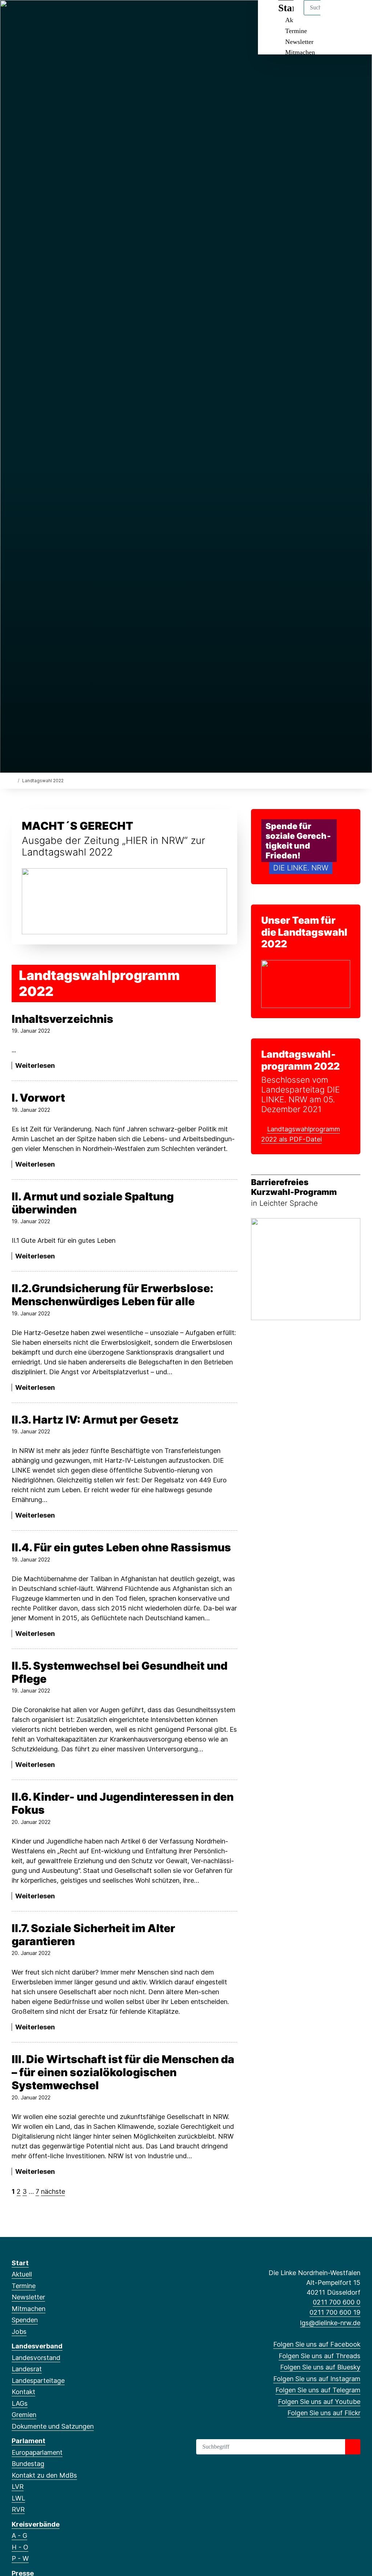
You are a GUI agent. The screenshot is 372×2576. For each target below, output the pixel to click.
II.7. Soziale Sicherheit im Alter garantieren (93, 1935)
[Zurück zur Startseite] (13, 780)
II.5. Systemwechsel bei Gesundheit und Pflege (120, 1672)
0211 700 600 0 (337, 2302)
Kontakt (23, 2392)
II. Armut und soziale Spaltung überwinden (93, 1203)
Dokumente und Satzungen (53, 2426)
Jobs (19, 2332)
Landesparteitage (38, 2381)
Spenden (25, 2320)
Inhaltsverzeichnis (62, 1019)
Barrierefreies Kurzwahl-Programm (294, 1187)
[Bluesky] (39, 15)
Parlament (29, 2441)
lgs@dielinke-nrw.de (330, 2323)
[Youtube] (75, 15)
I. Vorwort (38, 1098)
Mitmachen (300, 52)
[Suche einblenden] (335, 15)
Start (20, 2263)
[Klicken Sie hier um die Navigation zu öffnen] (357, 15)
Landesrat (27, 2369)
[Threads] (27, 15)
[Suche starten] (353, 2447)
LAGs (20, 2403)
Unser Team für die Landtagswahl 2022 (304, 932)
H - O (20, 2547)
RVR (18, 2509)
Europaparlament (37, 2452)
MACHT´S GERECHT (78, 826)
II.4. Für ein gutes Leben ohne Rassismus (121, 1547)
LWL (18, 2498)
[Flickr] (87, 15)
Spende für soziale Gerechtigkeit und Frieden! (298, 841)
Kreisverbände (36, 2524)
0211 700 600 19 (335, 2312)
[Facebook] (15, 15)
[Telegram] (63, 15)
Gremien (24, 2415)
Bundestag (28, 2464)
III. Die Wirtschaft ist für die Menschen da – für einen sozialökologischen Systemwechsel (123, 2072)
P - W (20, 2558)
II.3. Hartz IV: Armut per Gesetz (95, 1420)
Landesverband (37, 2346)
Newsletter (299, 42)
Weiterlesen (35, 1065)
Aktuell (22, 2274)
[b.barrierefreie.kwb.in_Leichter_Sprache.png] (306, 1268)
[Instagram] (51, 15)
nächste (53, 2191)
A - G (19, 2536)
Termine (296, 31)
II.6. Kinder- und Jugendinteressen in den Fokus (123, 1803)
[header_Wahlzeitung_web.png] (124, 901)
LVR (18, 2487)
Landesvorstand (36, 2358)
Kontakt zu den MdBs (44, 2475)
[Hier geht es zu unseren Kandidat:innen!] (306, 983)
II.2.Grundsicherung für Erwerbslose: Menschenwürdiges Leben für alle (112, 1295)
